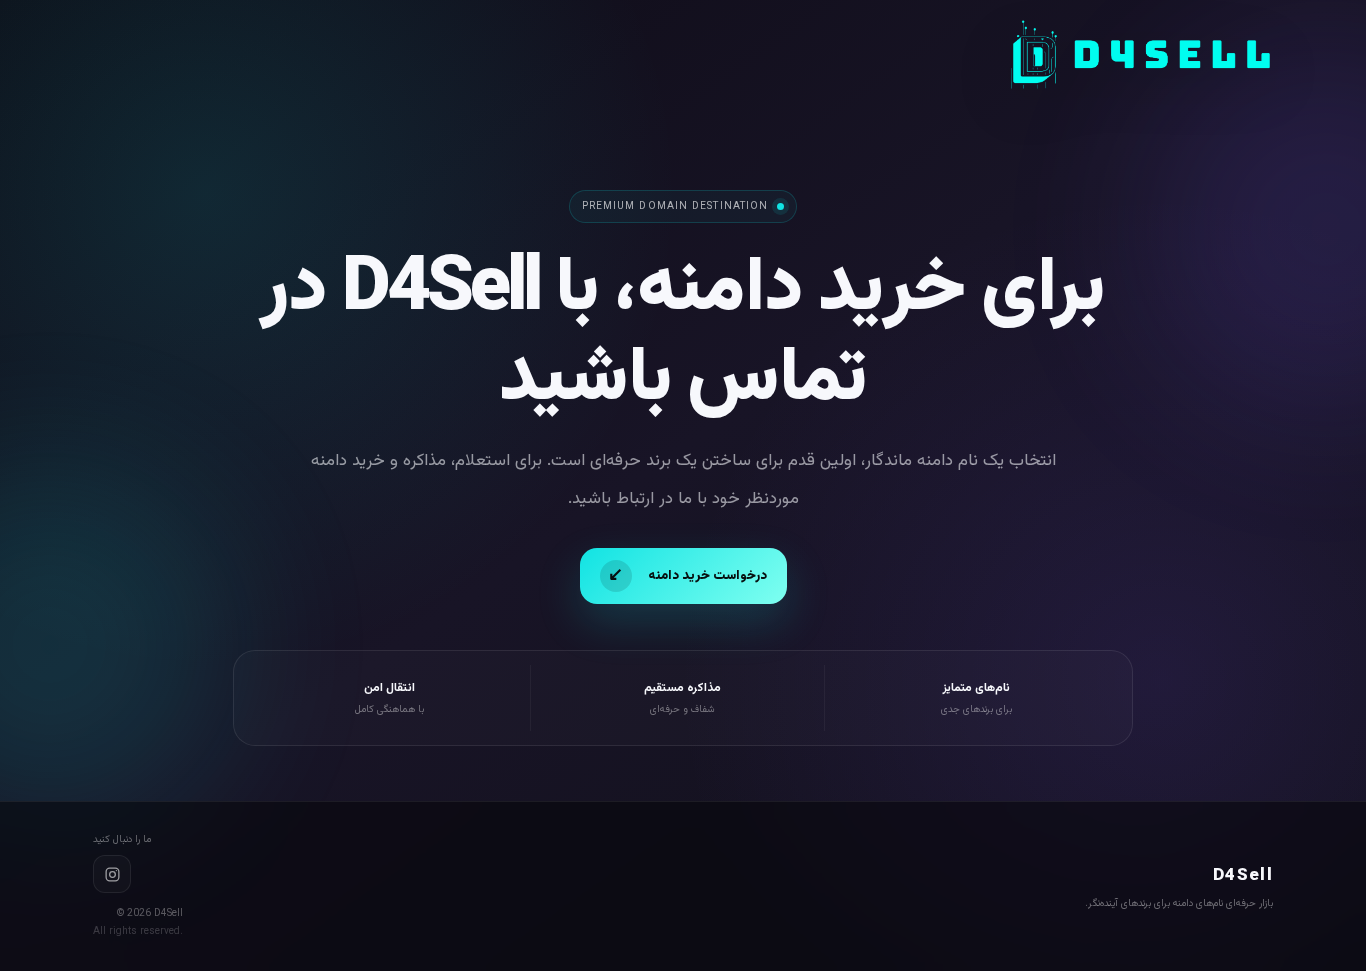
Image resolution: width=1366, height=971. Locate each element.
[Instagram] (112, 874)
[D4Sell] (1140, 55)
